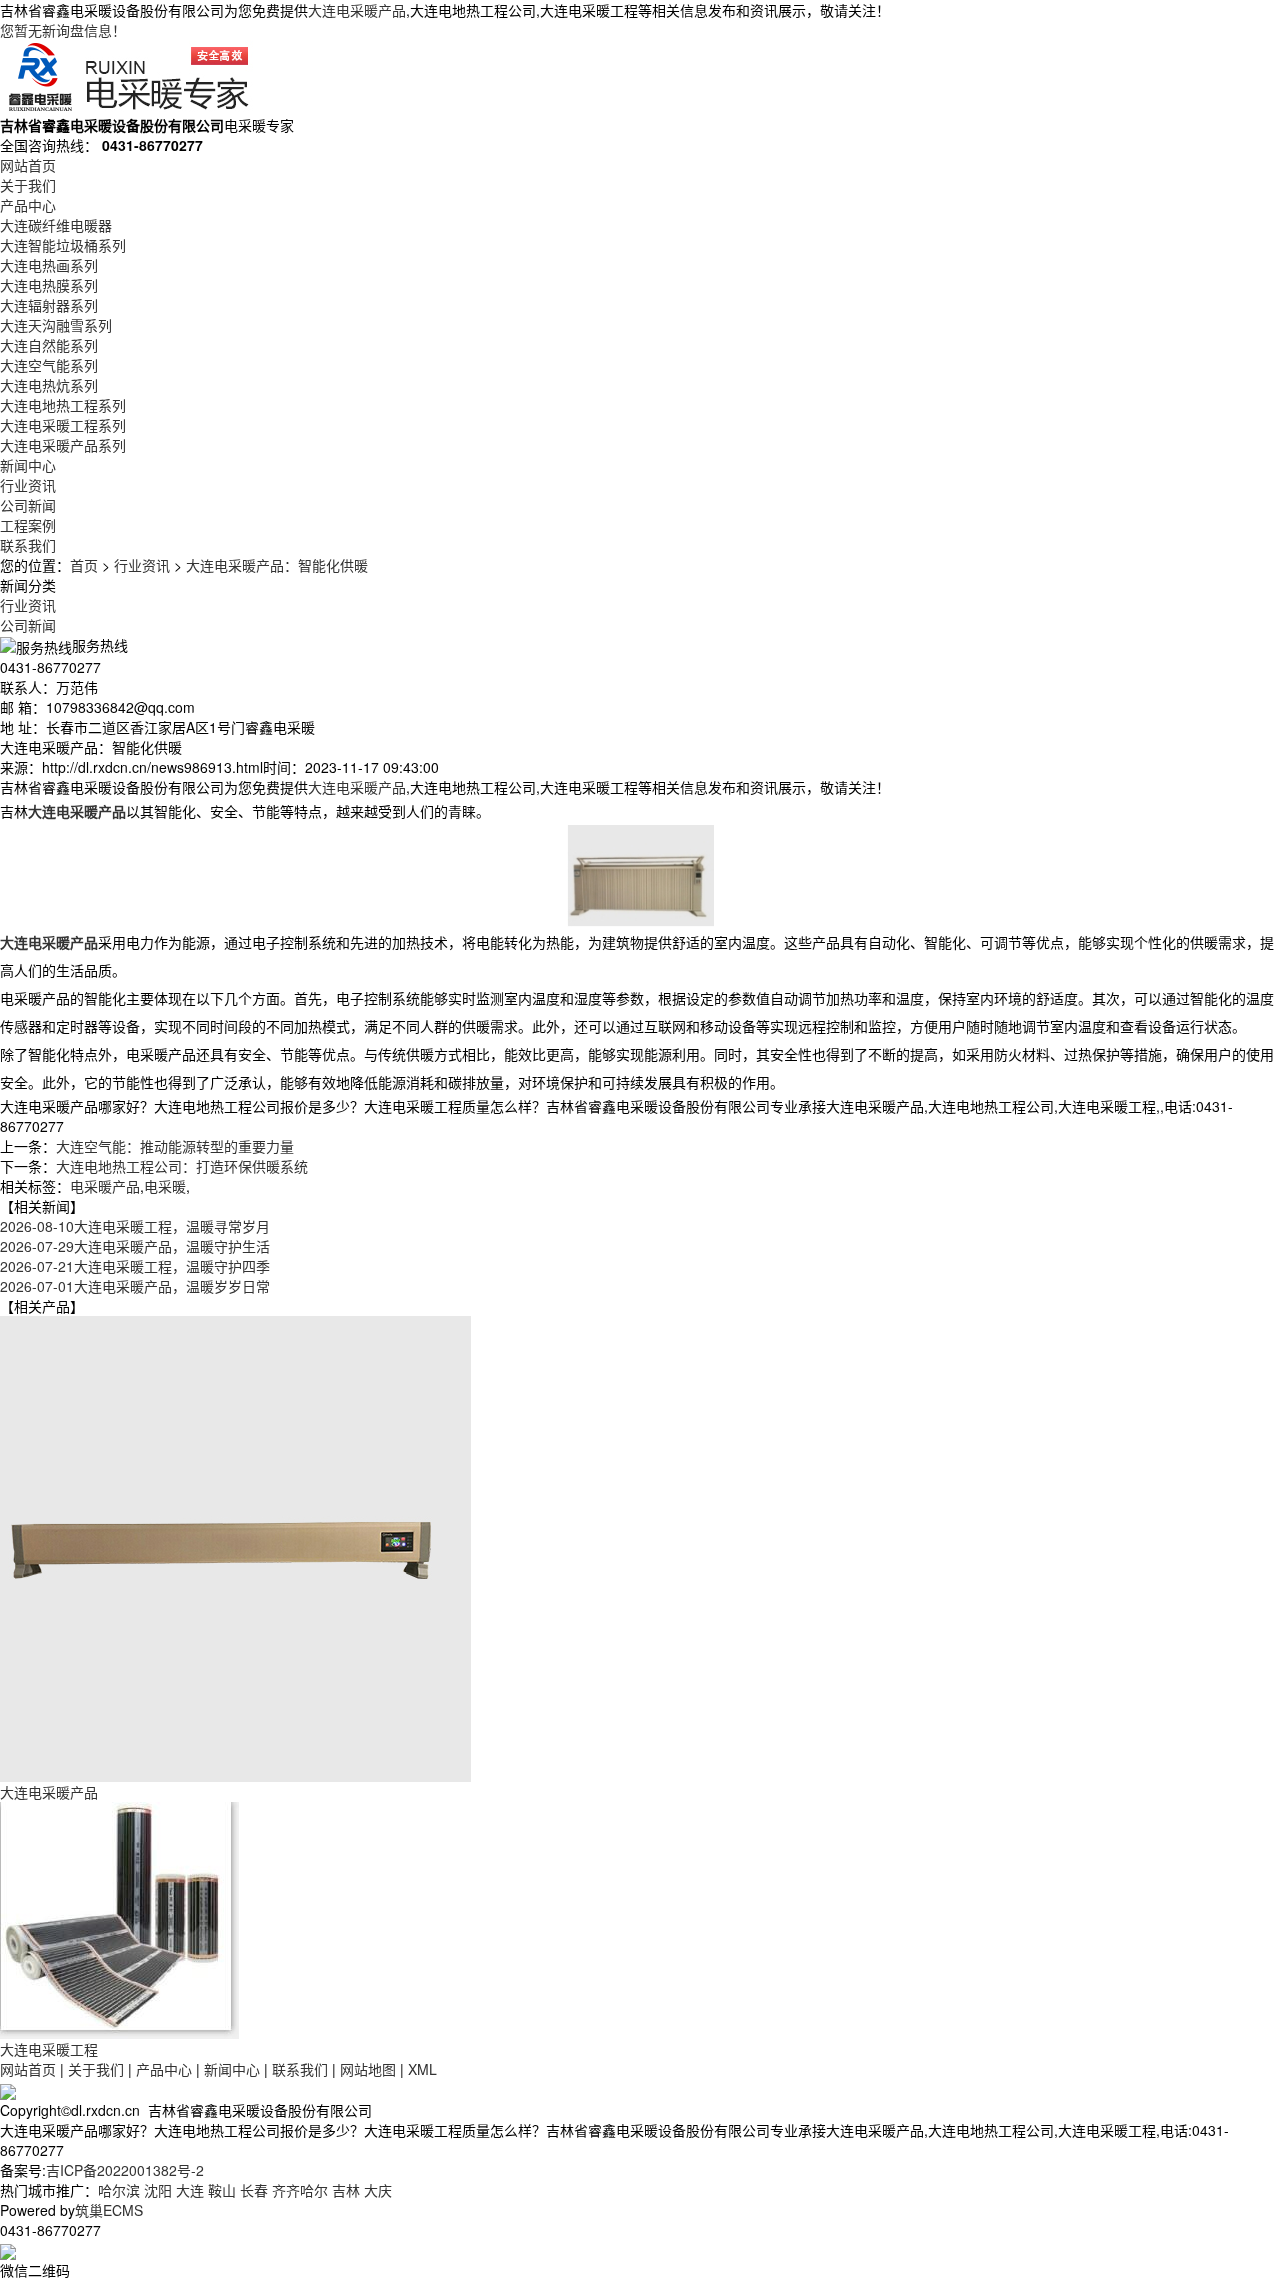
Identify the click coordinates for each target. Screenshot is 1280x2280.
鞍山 (222, 2190)
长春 (254, 2190)
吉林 (346, 2190)
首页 (84, 565)
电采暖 (165, 1186)
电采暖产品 (105, 1186)
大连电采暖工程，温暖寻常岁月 (135, 1226)
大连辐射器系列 (49, 305)
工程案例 (28, 525)
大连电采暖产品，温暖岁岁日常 (135, 1286)
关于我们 (28, 185)
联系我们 (28, 545)
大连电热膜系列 (49, 285)
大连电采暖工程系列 (63, 425)
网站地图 (368, 2069)
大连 (190, 2190)
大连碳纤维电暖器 (56, 225)
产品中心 (28, 205)
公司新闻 (28, 505)
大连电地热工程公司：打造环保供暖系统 (182, 1166)
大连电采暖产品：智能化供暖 (277, 565)
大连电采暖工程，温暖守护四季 (135, 1266)
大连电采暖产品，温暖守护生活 (135, 1246)
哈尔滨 (119, 2190)
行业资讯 (28, 485)
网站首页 (28, 165)
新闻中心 (28, 465)
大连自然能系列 (49, 345)
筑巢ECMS (109, 2210)
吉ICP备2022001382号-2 (125, 2170)
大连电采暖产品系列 (63, 445)
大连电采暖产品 (357, 10)
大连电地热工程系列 (63, 405)
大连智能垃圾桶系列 (63, 245)
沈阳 (158, 2190)
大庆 (378, 2190)
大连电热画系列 (49, 265)
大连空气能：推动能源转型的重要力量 (175, 1146)
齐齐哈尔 (300, 2190)
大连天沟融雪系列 (56, 325)
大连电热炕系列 (49, 385)
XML (422, 2069)
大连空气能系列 (49, 365)
